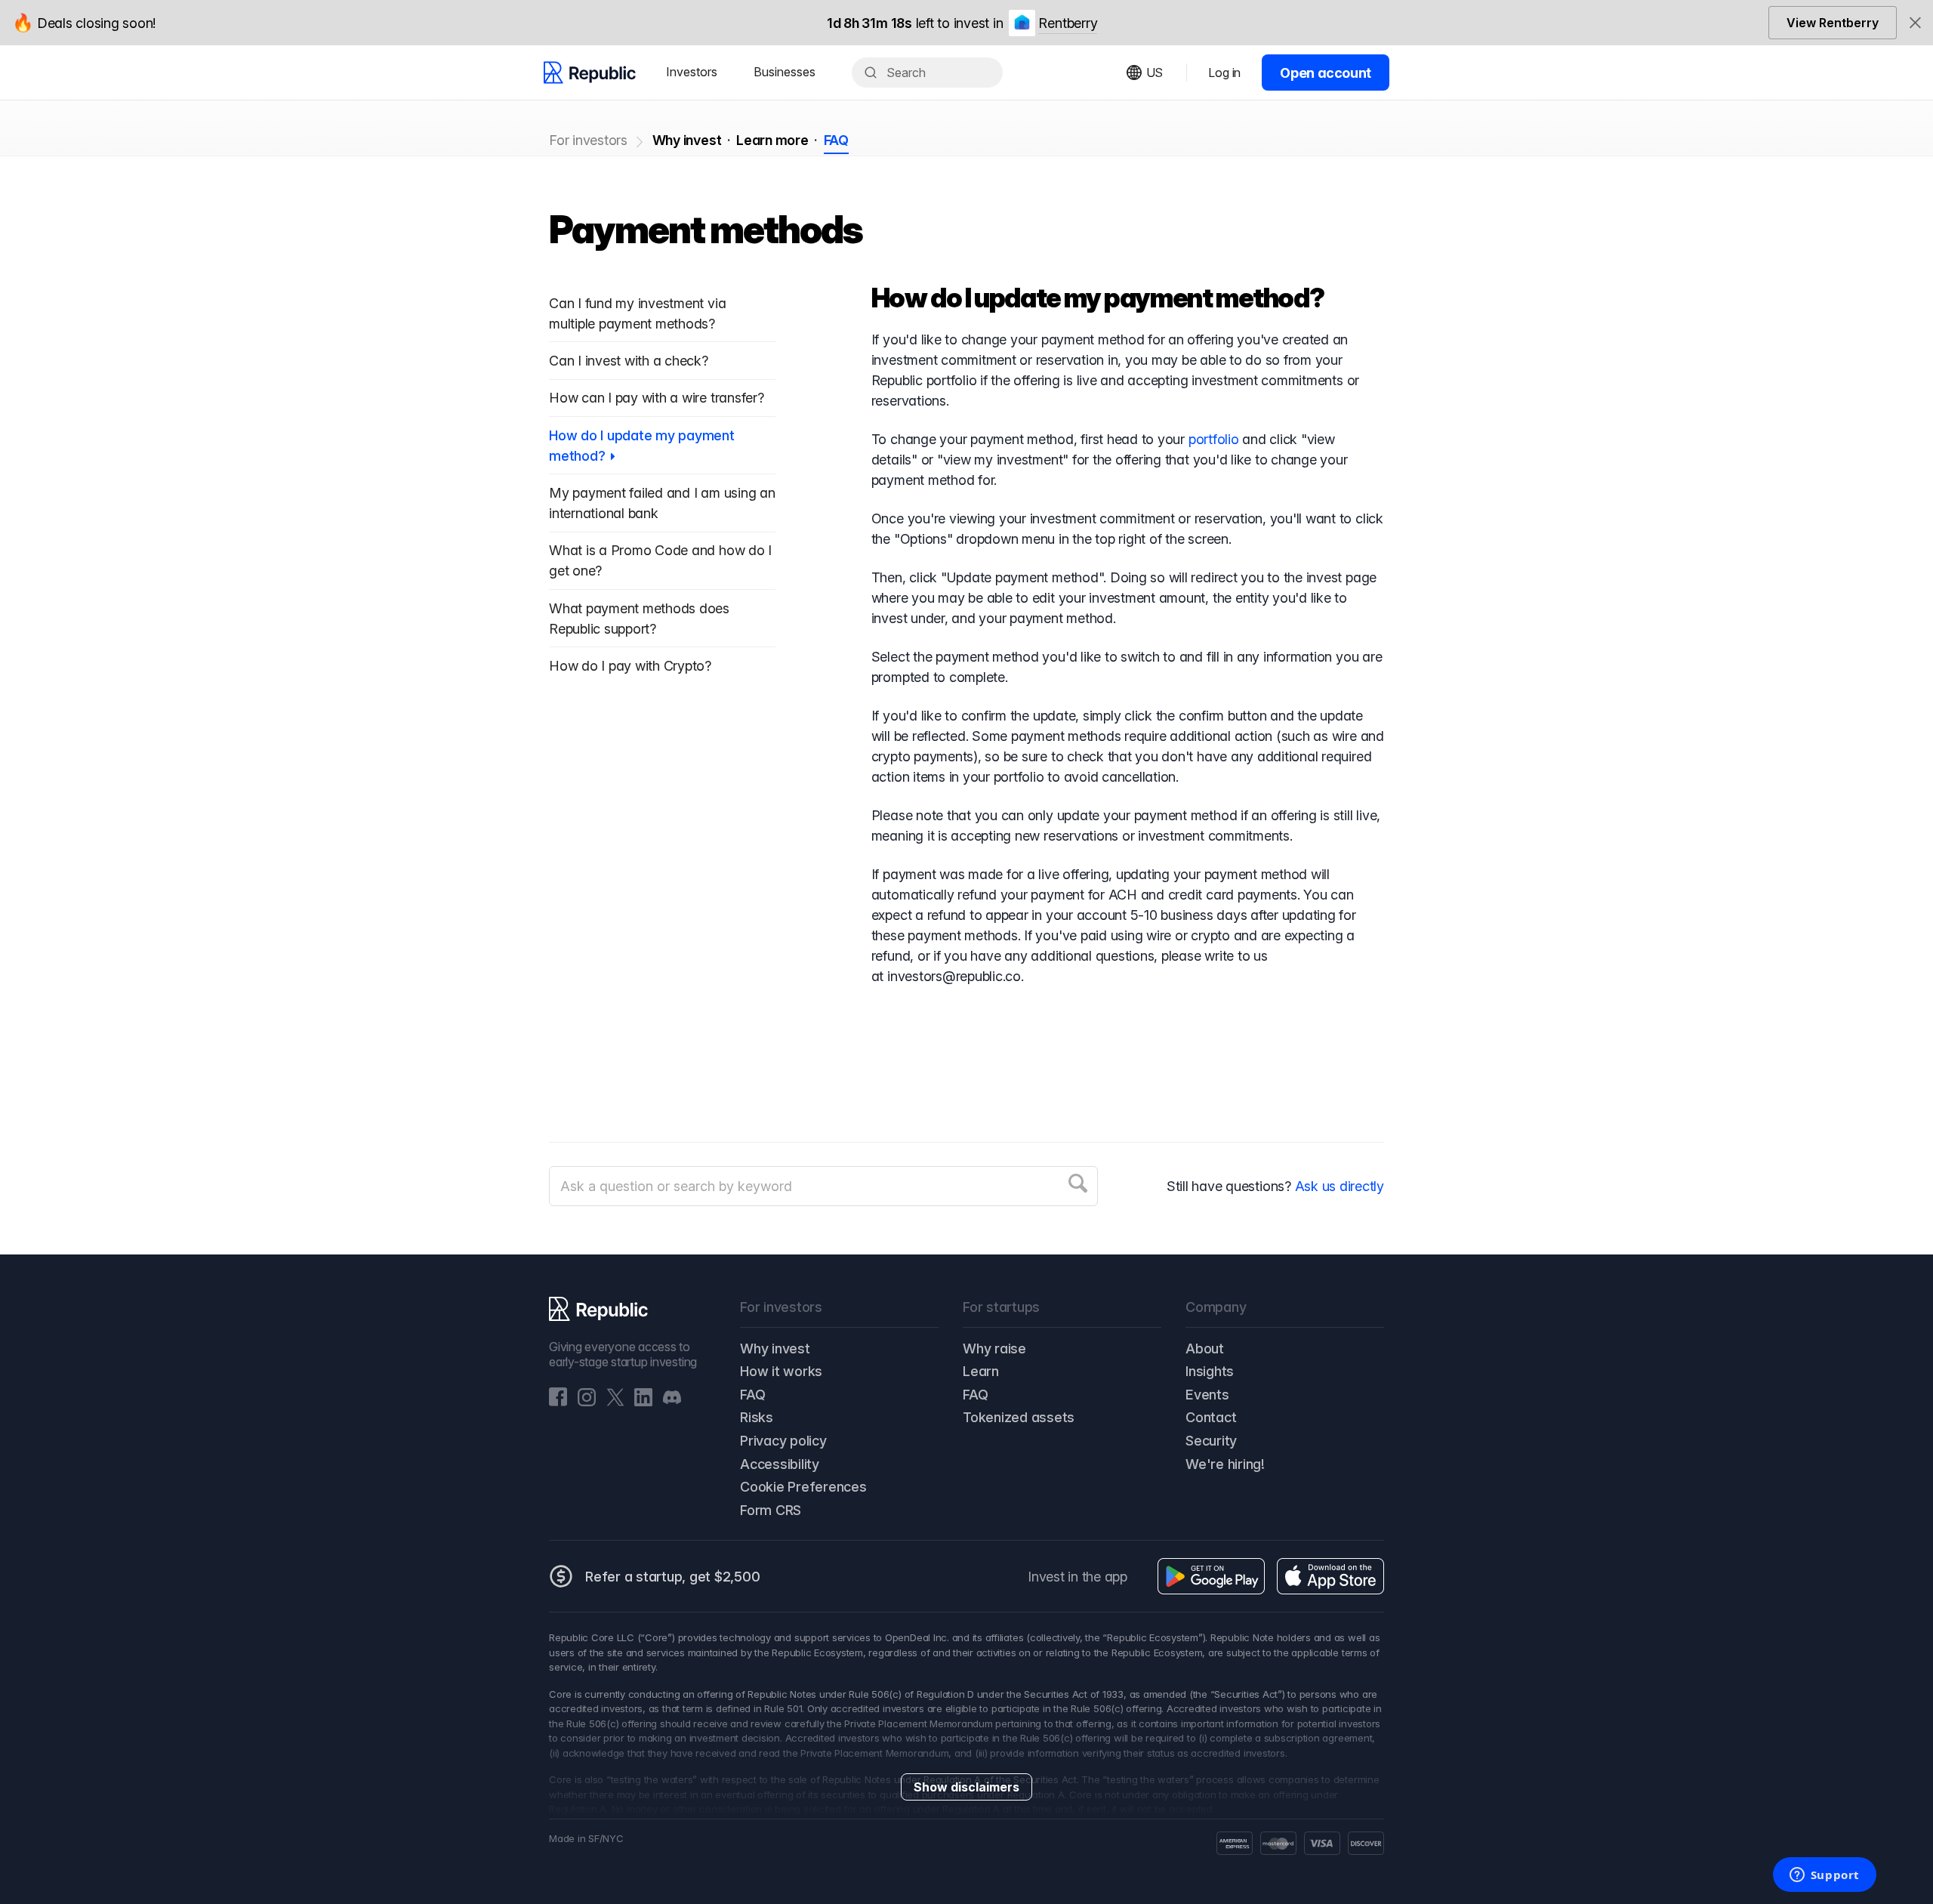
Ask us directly (1340, 1186)
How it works (781, 1371)
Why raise (994, 1349)
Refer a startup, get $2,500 (673, 1577)
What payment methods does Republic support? (639, 619)
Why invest (687, 140)
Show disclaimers (966, 1787)
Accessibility (780, 1464)
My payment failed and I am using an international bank (662, 503)
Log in (1224, 73)
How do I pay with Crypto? (630, 666)
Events (1207, 1395)
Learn (981, 1371)
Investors (692, 72)
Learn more (772, 140)
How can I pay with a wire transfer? (657, 398)
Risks (757, 1417)
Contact (1211, 1417)
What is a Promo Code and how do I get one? (660, 560)
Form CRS (771, 1510)
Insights (1210, 1371)
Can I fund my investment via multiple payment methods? (637, 313)
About (1205, 1349)
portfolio (1214, 439)
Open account (1326, 73)
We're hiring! (1225, 1464)
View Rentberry (1833, 23)
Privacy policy (783, 1441)
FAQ (836, 140)
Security (1211, 1441)
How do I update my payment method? (642, 446)
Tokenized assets (1019, 1417)
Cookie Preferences (803, 1487)
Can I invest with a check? (629, 361)
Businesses (785, 72)
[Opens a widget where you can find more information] (1824, 1876)
